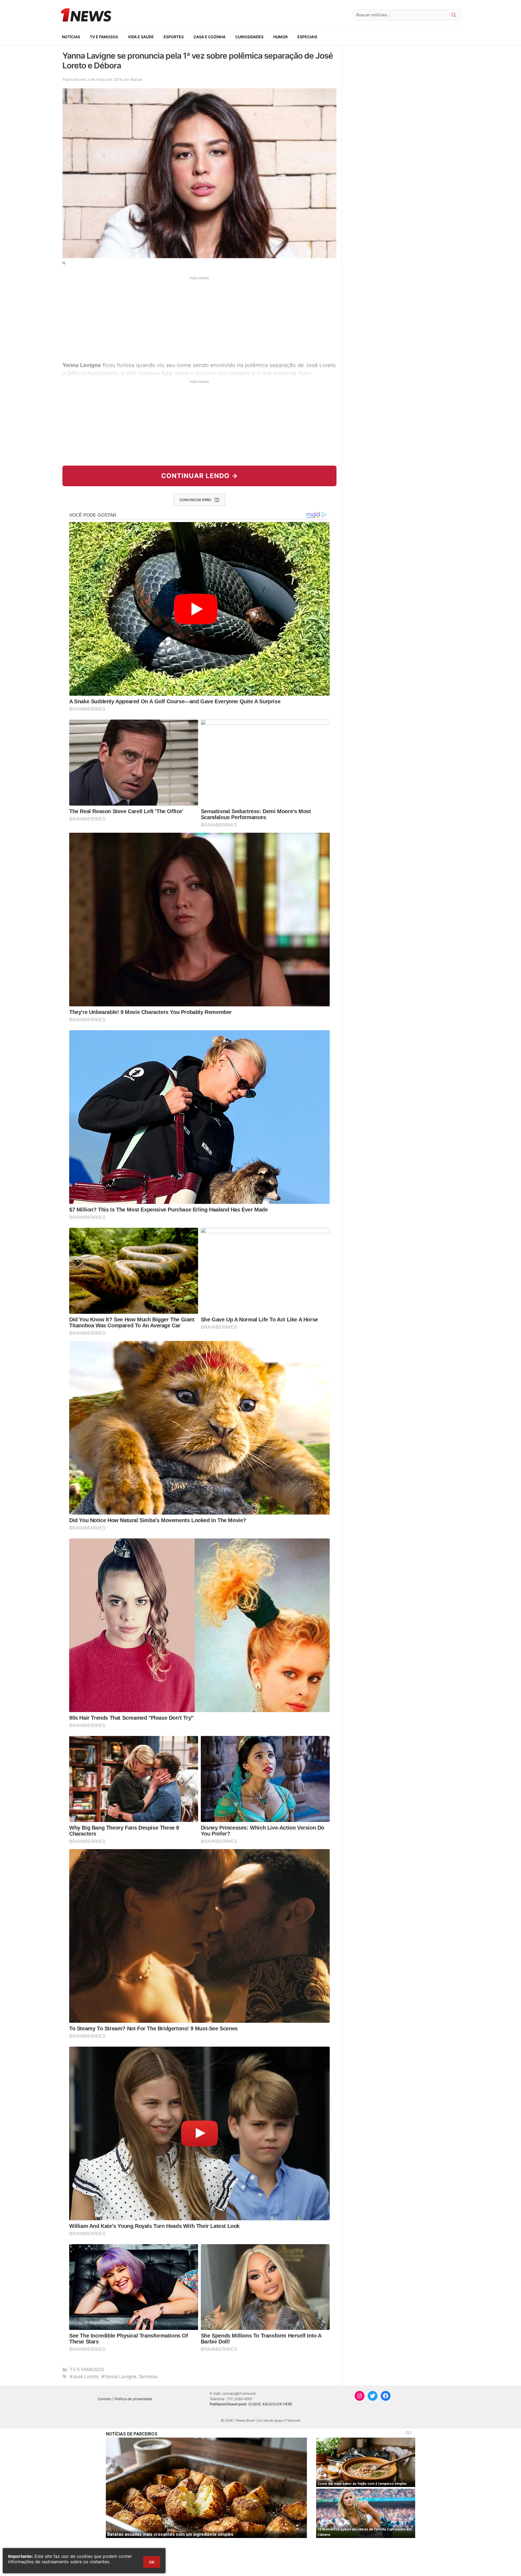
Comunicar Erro (195, 500)
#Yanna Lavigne (119, 2377)
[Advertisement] (199, 318)
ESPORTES (174, 37)
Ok (152, 2562)
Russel (136, 79)
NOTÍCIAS (71, 37)
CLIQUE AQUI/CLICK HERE (270, 2404)
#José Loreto (84, 2377)
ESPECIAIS (307, 37)
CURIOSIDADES (249, 37)
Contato (104, 2399)
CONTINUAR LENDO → (200, 476)
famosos (148, 2377)
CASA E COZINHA (209, 37)
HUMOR (280, 37)
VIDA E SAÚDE (141, 37)
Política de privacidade (133, 2399)
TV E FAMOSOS (104, 37)
